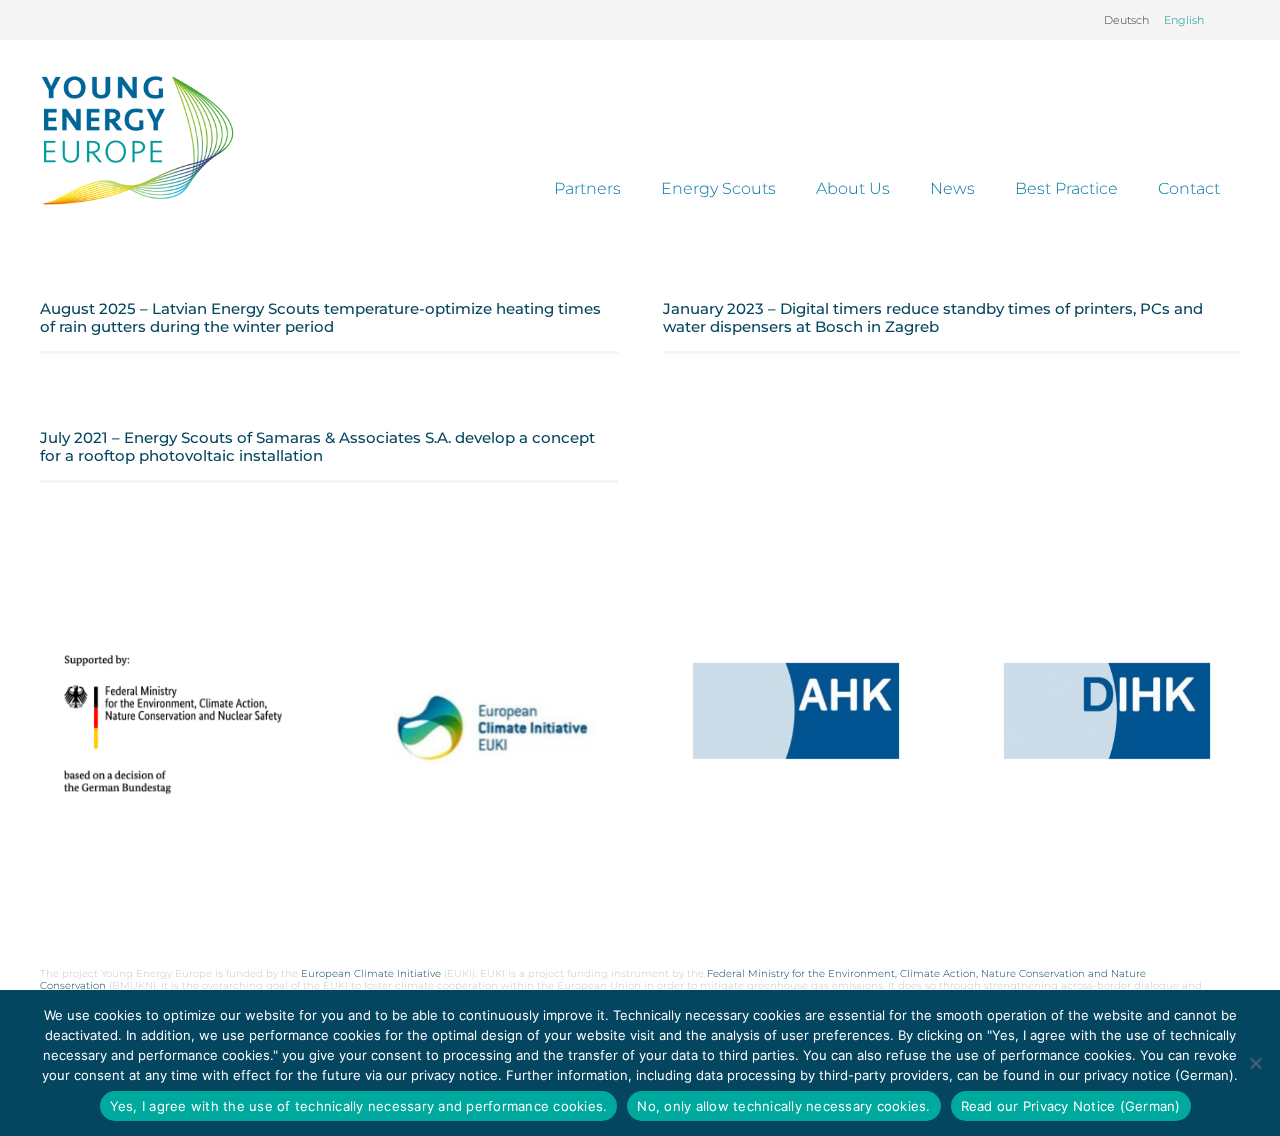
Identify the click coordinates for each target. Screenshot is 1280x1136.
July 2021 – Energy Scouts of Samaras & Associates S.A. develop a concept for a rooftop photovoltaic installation (317, 446)
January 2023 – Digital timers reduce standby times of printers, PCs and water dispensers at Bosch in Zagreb (933, 317)
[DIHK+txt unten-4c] (1107, 711)
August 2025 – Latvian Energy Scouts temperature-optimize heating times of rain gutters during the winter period (320, 317)
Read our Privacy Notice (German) (1071, 1106)
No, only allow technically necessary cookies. (783, 1106)
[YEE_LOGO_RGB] (137, 140)
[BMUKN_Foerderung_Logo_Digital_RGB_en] (173, 724)
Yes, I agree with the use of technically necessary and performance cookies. (359, 1106)
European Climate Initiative (371, 973)
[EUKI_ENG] (484, 755)
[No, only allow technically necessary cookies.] (1255, 1063)
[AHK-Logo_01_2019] (796, 711)
